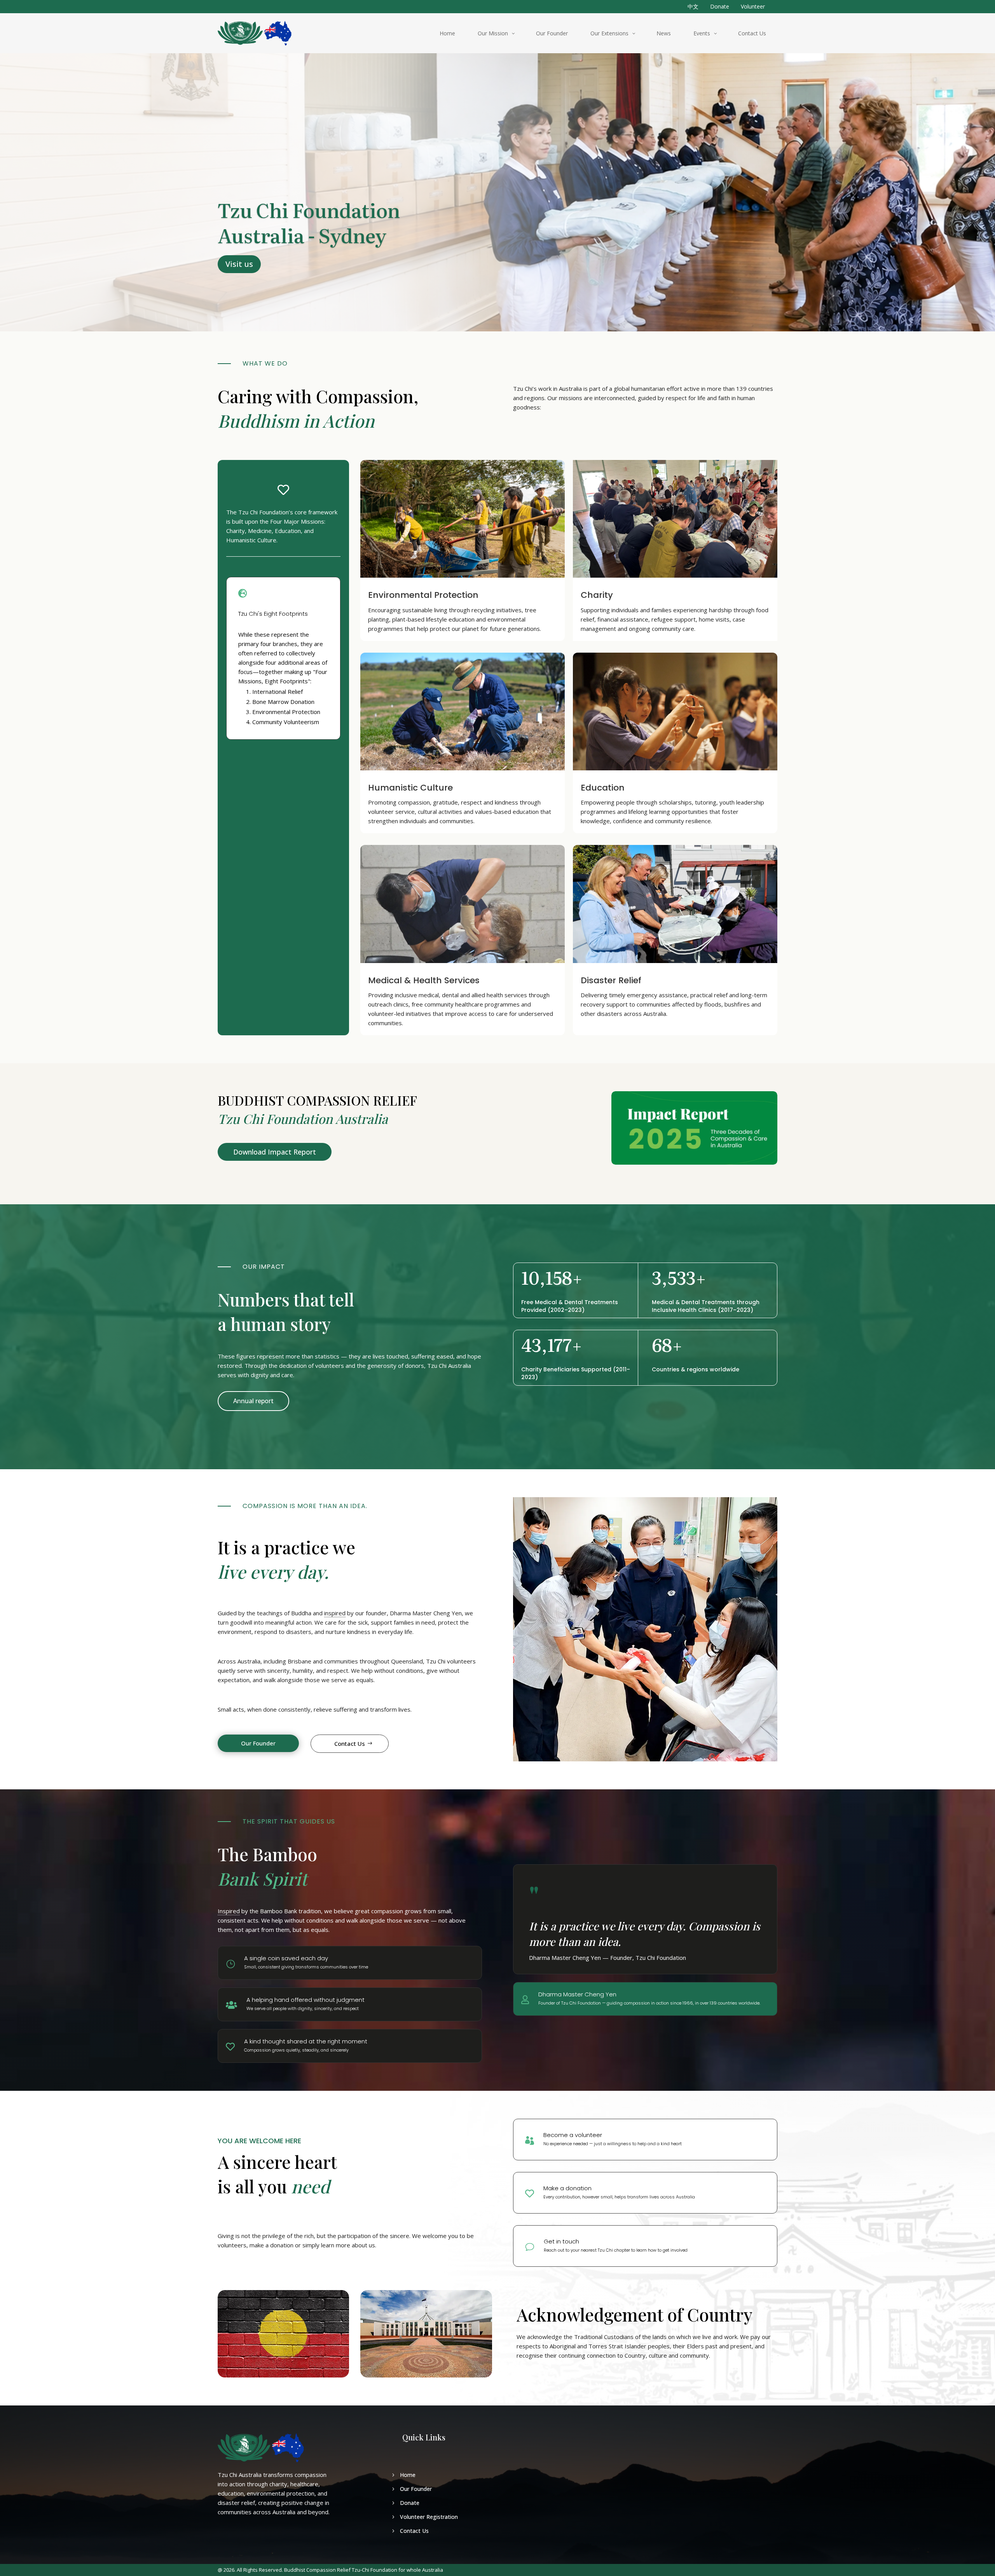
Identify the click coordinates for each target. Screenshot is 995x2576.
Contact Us (350, 1743)
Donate (720, 6)
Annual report (253, 1401)
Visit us (239, 264)
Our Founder (258, 1743)
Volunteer (753, 6)
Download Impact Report (275, 1152)
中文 (693, 6)
